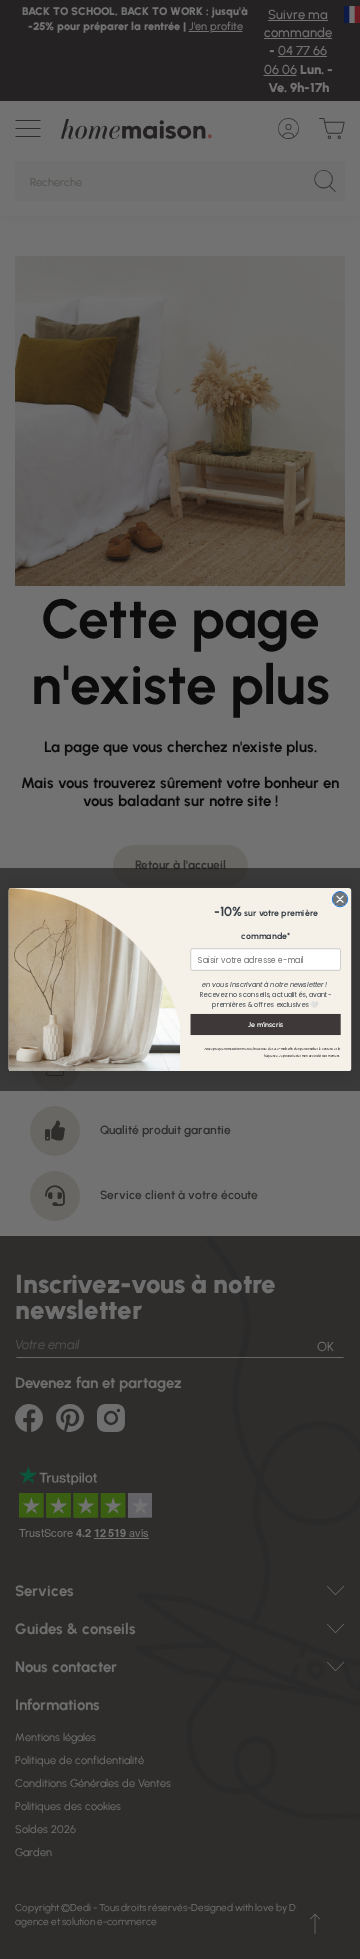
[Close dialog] (339, 898)
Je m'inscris (266, 1024)
